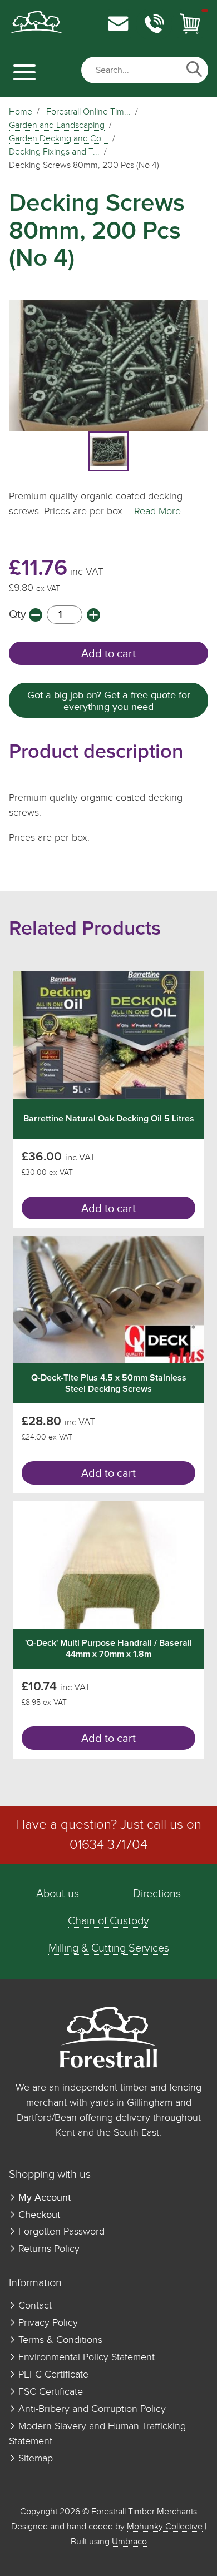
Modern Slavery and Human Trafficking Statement (97, 2434)
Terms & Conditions (59, 2340)
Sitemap (34, 2459)
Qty (19, 615)
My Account (43, 2198)
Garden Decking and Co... (58, 139)
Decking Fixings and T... (54, 152)
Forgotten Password (60, 2232)
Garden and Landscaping (57, 126)
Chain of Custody (108, 1921)
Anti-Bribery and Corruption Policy (91, 2409)
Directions (157, 1894)
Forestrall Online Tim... (88, 112)
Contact (34, 2306)
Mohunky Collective (165, 2527)
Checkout (38, 2215)
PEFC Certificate (52, 2375)
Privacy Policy (47, 2323)
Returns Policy (48, 2249)
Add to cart (108, 654)
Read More (157, 512)
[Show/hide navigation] (24, 72)
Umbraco (129, 2542)
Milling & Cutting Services (109, 1949)
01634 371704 (108, 1845)
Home (21, 112)
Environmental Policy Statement (85, 2357)
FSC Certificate (49, 2392)
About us (58, 1894)
